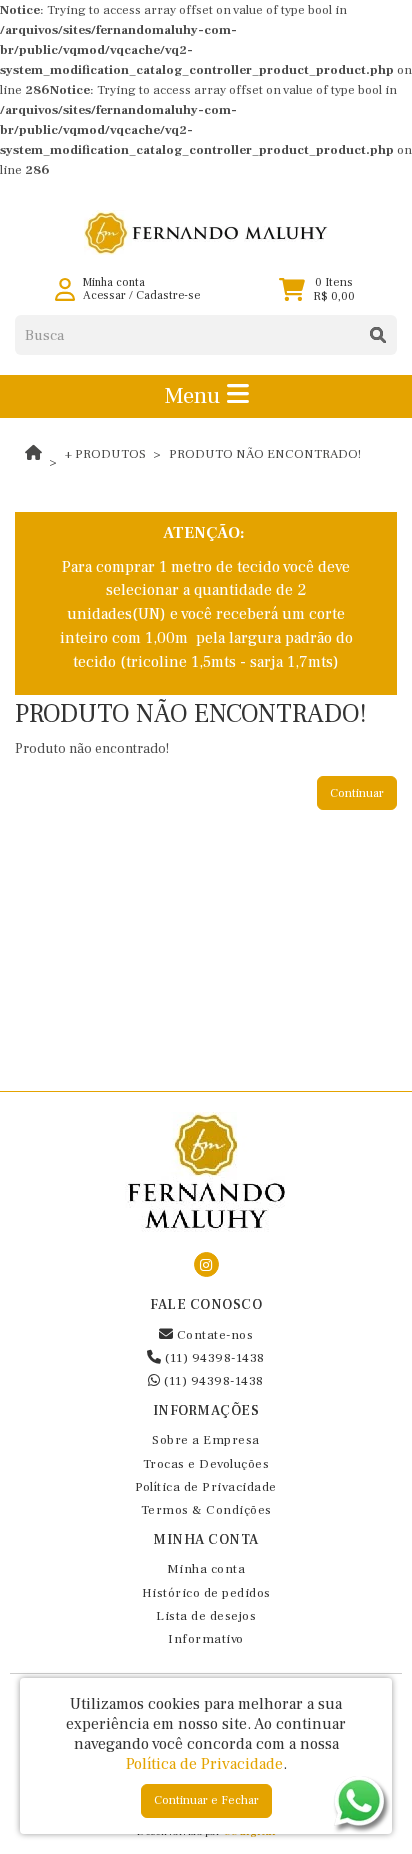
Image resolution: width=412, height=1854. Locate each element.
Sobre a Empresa (206, 1440)
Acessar (104, 295)
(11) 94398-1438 (213, 1358)
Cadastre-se (168, 295)
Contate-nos (213, 1335)
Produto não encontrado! (265, 454)
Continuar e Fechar (206, 1800)
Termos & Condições (206, 1510)
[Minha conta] (65, 289)
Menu (195, 396)
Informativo (206, 1639)
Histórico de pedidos (206, 1593)
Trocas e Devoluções (206, 1464)
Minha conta (206, 1569)
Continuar (357, 793)
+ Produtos (105, 454)
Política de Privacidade (206, 1487)
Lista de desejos (206, 1616)
